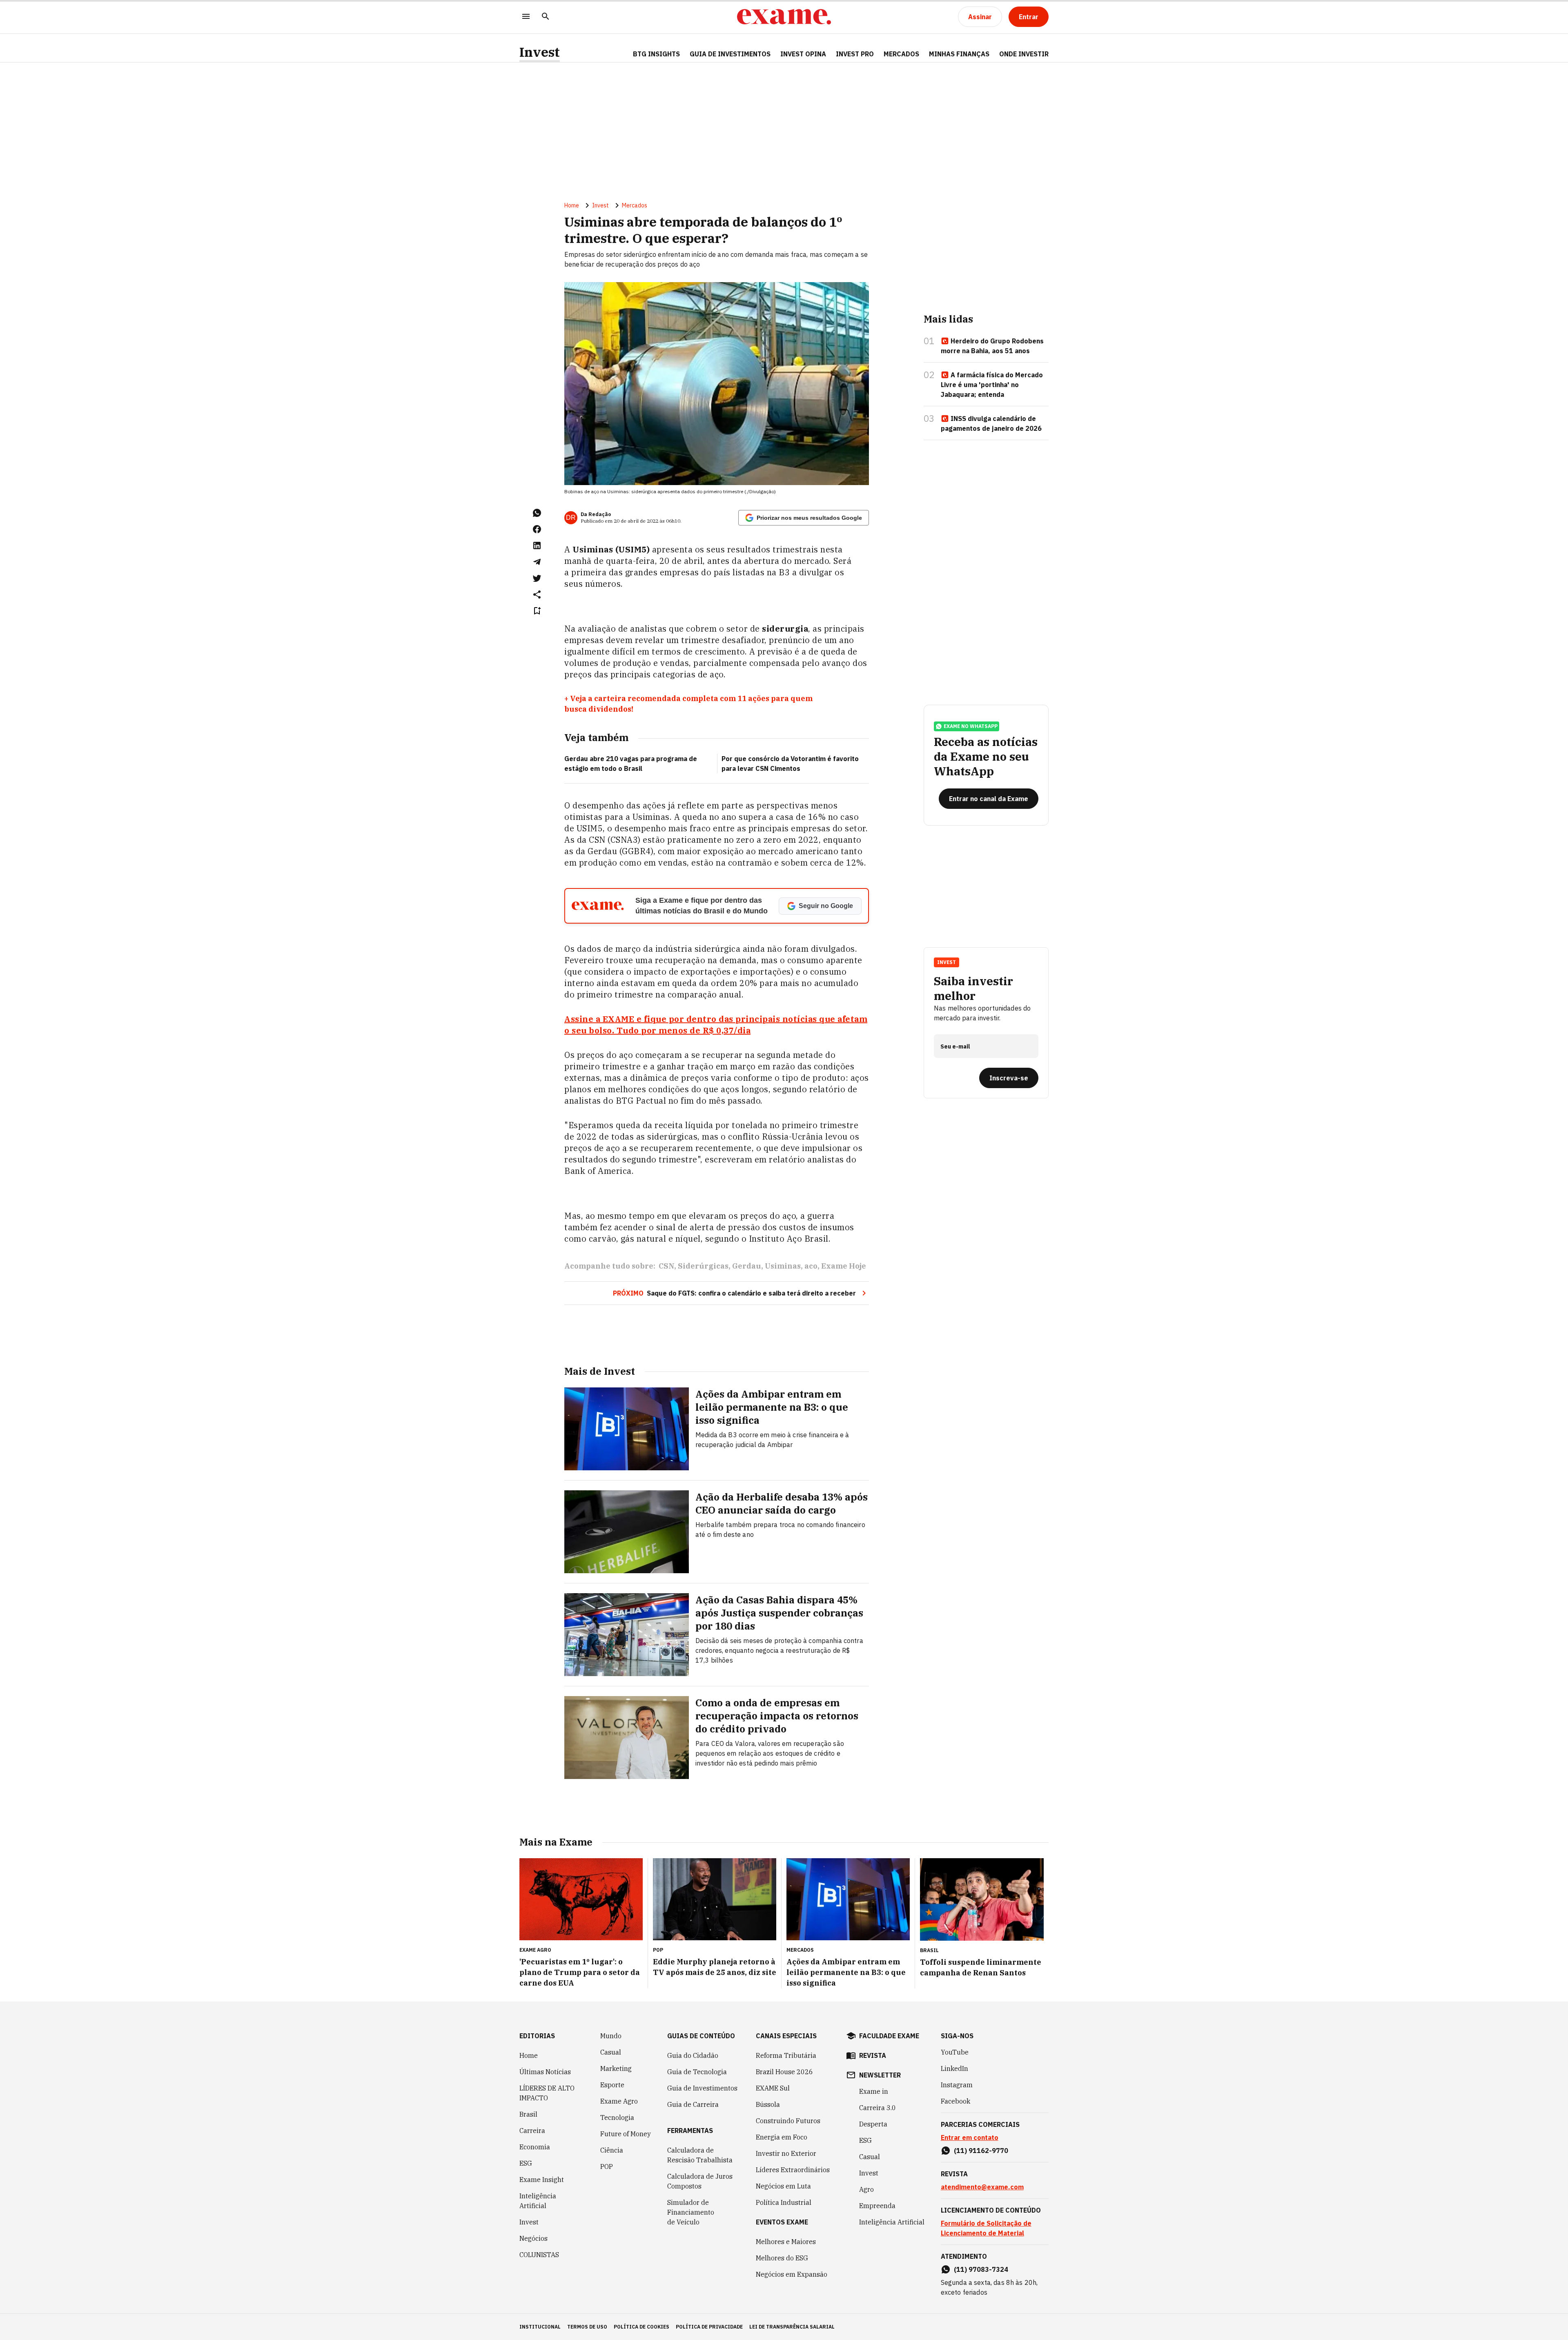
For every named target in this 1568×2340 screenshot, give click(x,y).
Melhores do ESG (782, 2258)
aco (811, 1266)
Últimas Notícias (545, 2072)
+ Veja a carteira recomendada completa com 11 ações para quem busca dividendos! (688, 704)
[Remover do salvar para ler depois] (537, 611)
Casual (611, 2052)
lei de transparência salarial (792, 2327)
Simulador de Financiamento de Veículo (691, 2212)
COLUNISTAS (539, 2255)
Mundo (611, 2036)
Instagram (957, 2085)
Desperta (873, 2124)
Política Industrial (784, 2202)
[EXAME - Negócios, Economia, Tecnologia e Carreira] (784, 17)
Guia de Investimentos (730, 54)
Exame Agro (619, 2101)
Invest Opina (803, 54)
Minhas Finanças (959, 54)
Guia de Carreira (693, 2104)
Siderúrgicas (703, 1266)
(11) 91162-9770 (981, 2151)
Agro (866, 2189)
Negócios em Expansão (792, 2274)
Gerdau (747, 1266)
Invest (540, 52)
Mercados (901, 54)
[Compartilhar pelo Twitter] (537, 578)
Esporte (612, 2085)
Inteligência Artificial (538, 2201)
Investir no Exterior (786, 2153)
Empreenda (877, 2206)
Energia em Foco (782, 2137)
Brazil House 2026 (784, 2072)
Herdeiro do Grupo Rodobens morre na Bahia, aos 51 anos (992, 346)
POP (607, 2166)
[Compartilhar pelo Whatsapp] (537, 513)
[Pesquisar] (546, 17)
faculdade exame (889, 2036)
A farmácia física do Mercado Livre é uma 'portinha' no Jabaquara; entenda (992, 385)
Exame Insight (542, 2180)
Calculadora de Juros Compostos (700, 2181)
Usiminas (783, 1266)
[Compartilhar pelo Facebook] (537, 529)
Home (572, 205)
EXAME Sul (773, 2088)
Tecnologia (617, 2117)
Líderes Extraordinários (793, 2170)
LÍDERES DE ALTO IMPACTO (547, 2093)
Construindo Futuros (788, 2121)
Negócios (533, 2238)
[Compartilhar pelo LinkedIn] (537, 545)
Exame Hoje (844, 1266)
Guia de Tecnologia (697, 2072)
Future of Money (626, 2134)
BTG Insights (656, 54)
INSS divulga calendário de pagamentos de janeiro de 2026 (991, 423)
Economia (535, 2147)
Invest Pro (855, 54)
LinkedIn (954, 2068)
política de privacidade (709, 2327)
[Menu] (526, 17)
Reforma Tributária (786, 2055)
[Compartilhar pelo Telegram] (537, 562)
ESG (526, 2163)
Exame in (874, 2091)
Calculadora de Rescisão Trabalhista (700, 2155)
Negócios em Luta (783, 2186)
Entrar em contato (970, 2137)
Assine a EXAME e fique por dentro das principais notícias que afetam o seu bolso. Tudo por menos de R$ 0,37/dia (716, 1025)
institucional (540, 2327)
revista (873, 2055)
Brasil (528, 2114)
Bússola (768, 2104)
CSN (666, 1266)
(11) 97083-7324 (981, 2269)
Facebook (955, 2101)
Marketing (616, 2068)
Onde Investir (1024, 54)
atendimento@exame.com (982, 2187)
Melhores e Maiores (786, 2242)
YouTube (955, 2052)
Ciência (612, 2150)
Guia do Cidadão (693, 2055)
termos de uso (587, 2327)
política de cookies (641, 2327)
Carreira (532, 2131)
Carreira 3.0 (878, 2108)
